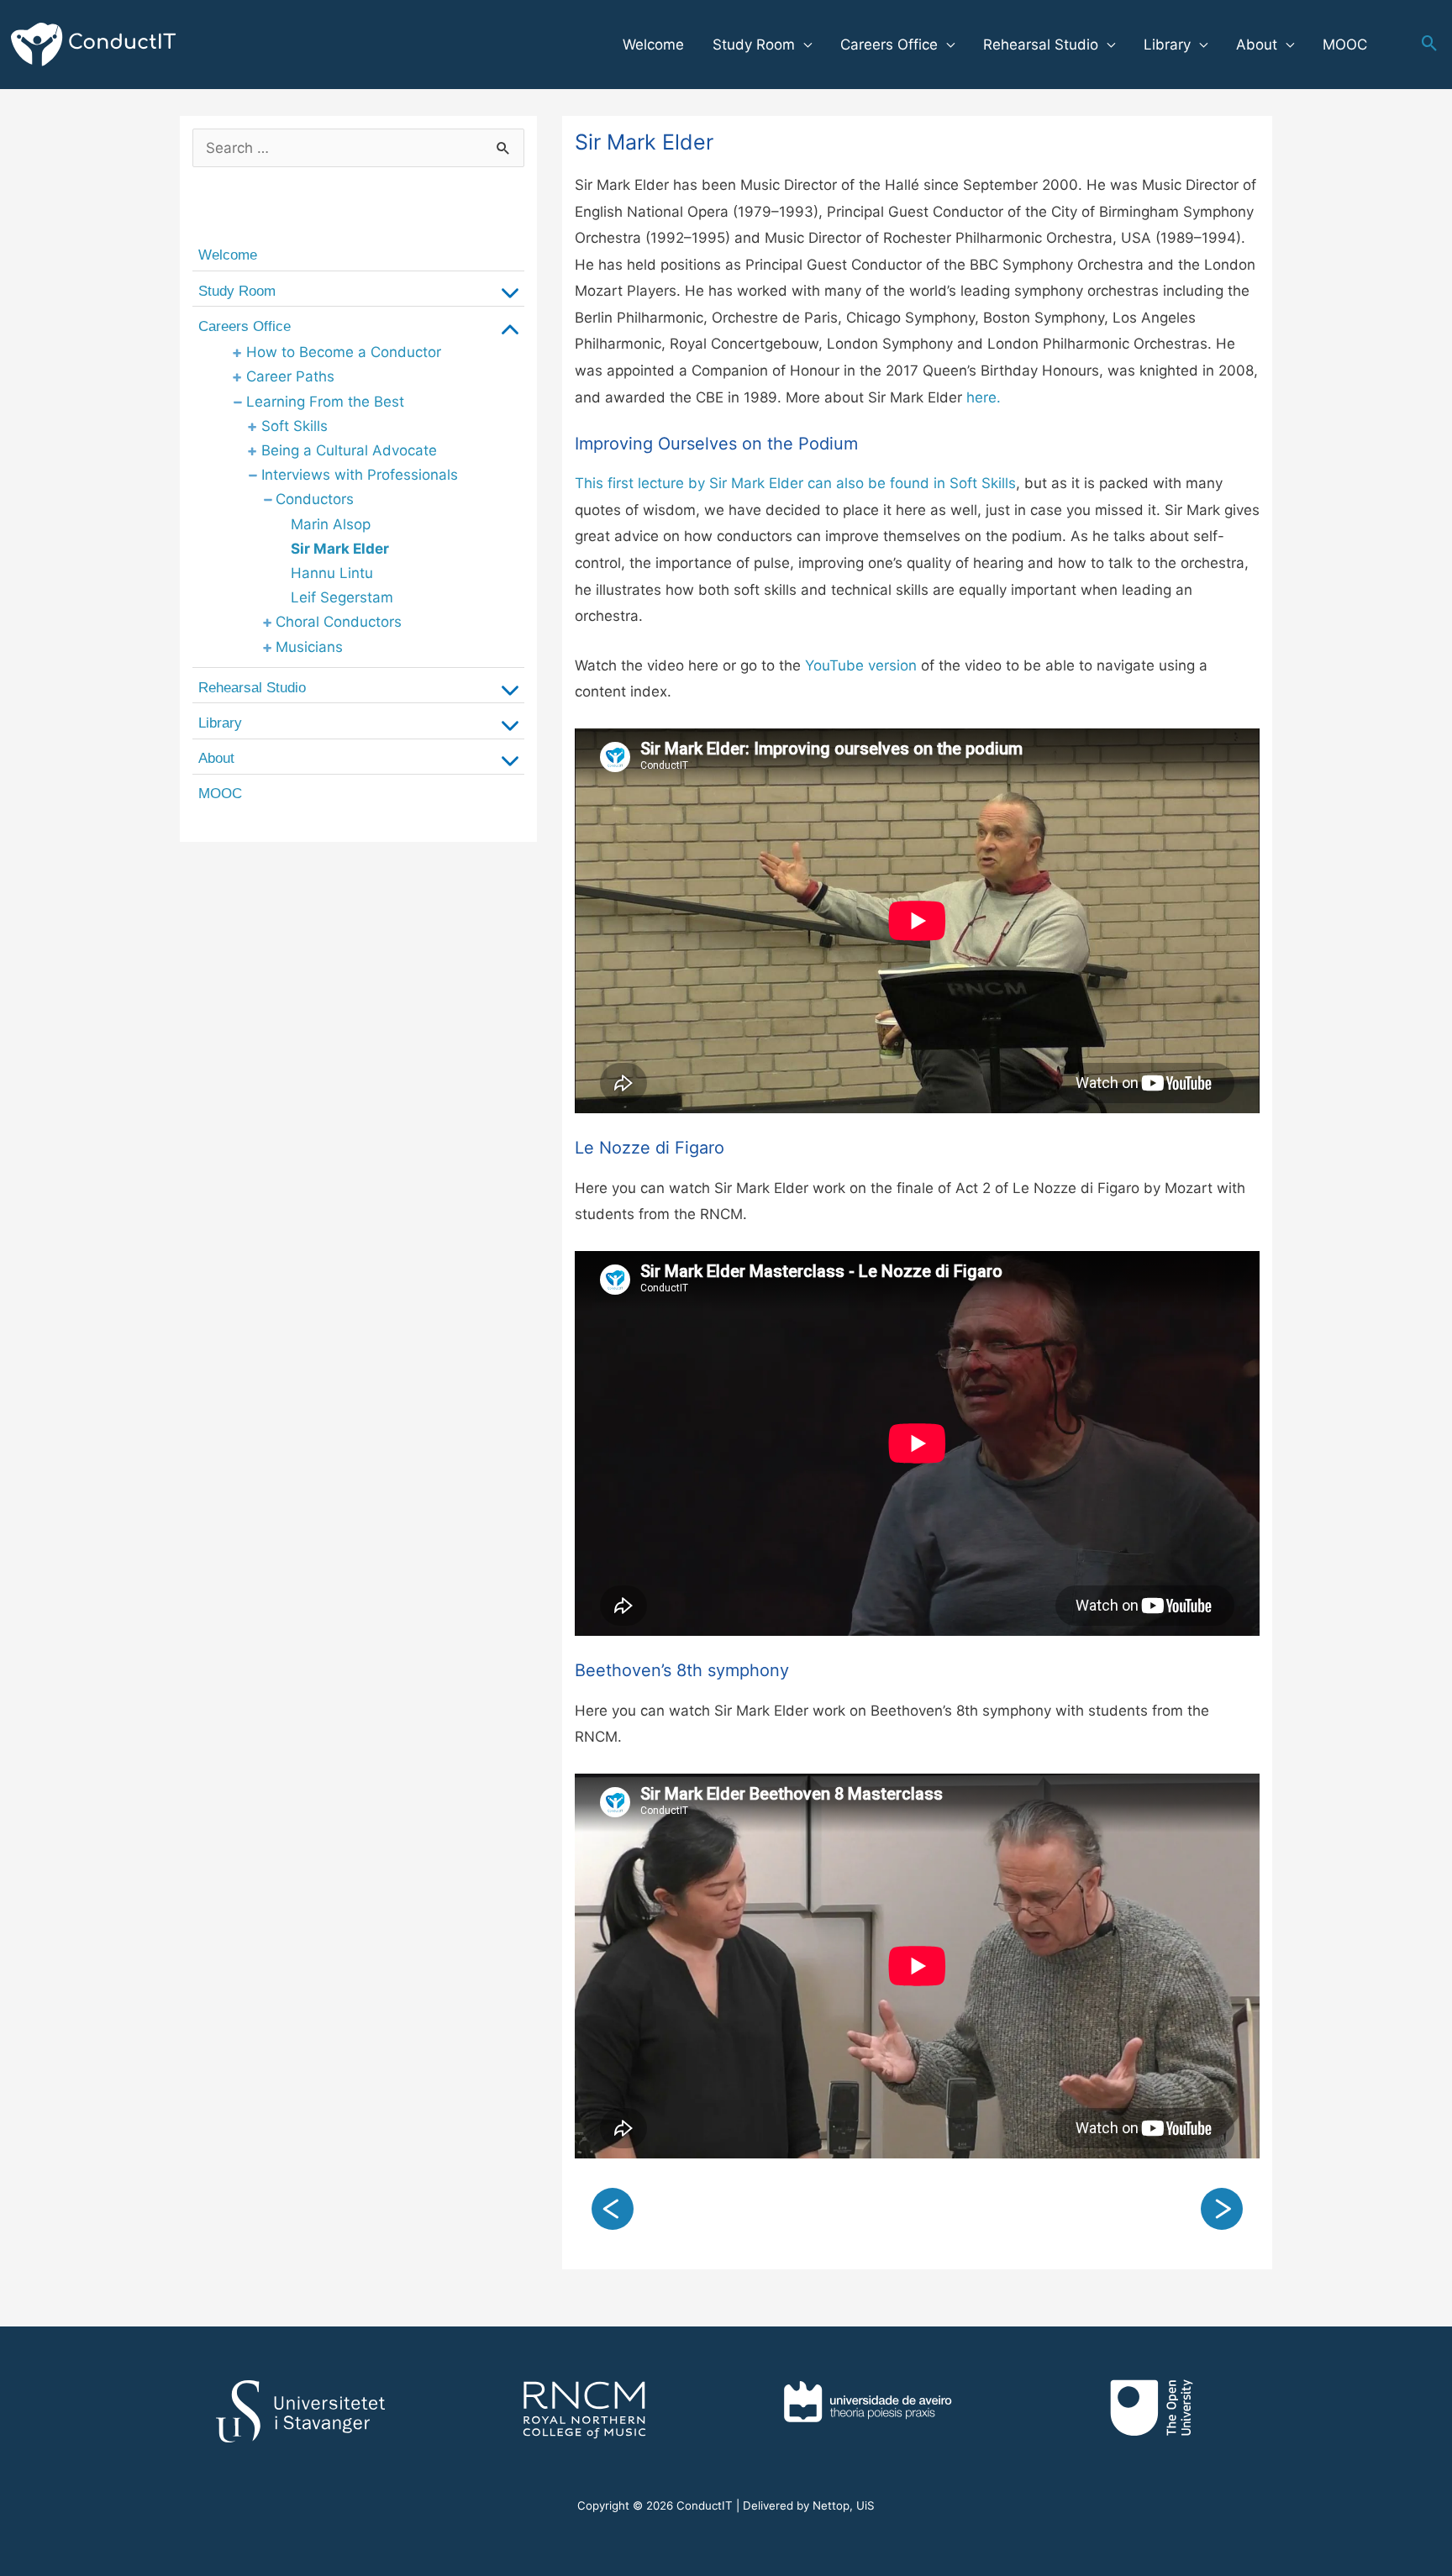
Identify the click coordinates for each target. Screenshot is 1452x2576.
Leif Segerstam (342, 597)
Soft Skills (295, 426)
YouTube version (859, 665)
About (1257, 45)
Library (1167, 45)
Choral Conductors (339, 622)
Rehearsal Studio (1041, 45)
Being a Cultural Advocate (349, 450)
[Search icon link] (1430, 45)
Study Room (754, 45)
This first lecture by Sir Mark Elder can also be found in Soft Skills (795, 483)
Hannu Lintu (332, 573)
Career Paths (290, 376)
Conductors (315, 499)
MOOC (1345, 45)
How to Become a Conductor (344, 352)
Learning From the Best (325, 402)
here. (984, 397)
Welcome (653, 45)
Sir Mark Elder (340, 549)
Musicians (309, 647)
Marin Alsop (331, 524)
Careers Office (889, 45)
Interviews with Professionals (360, 475)
